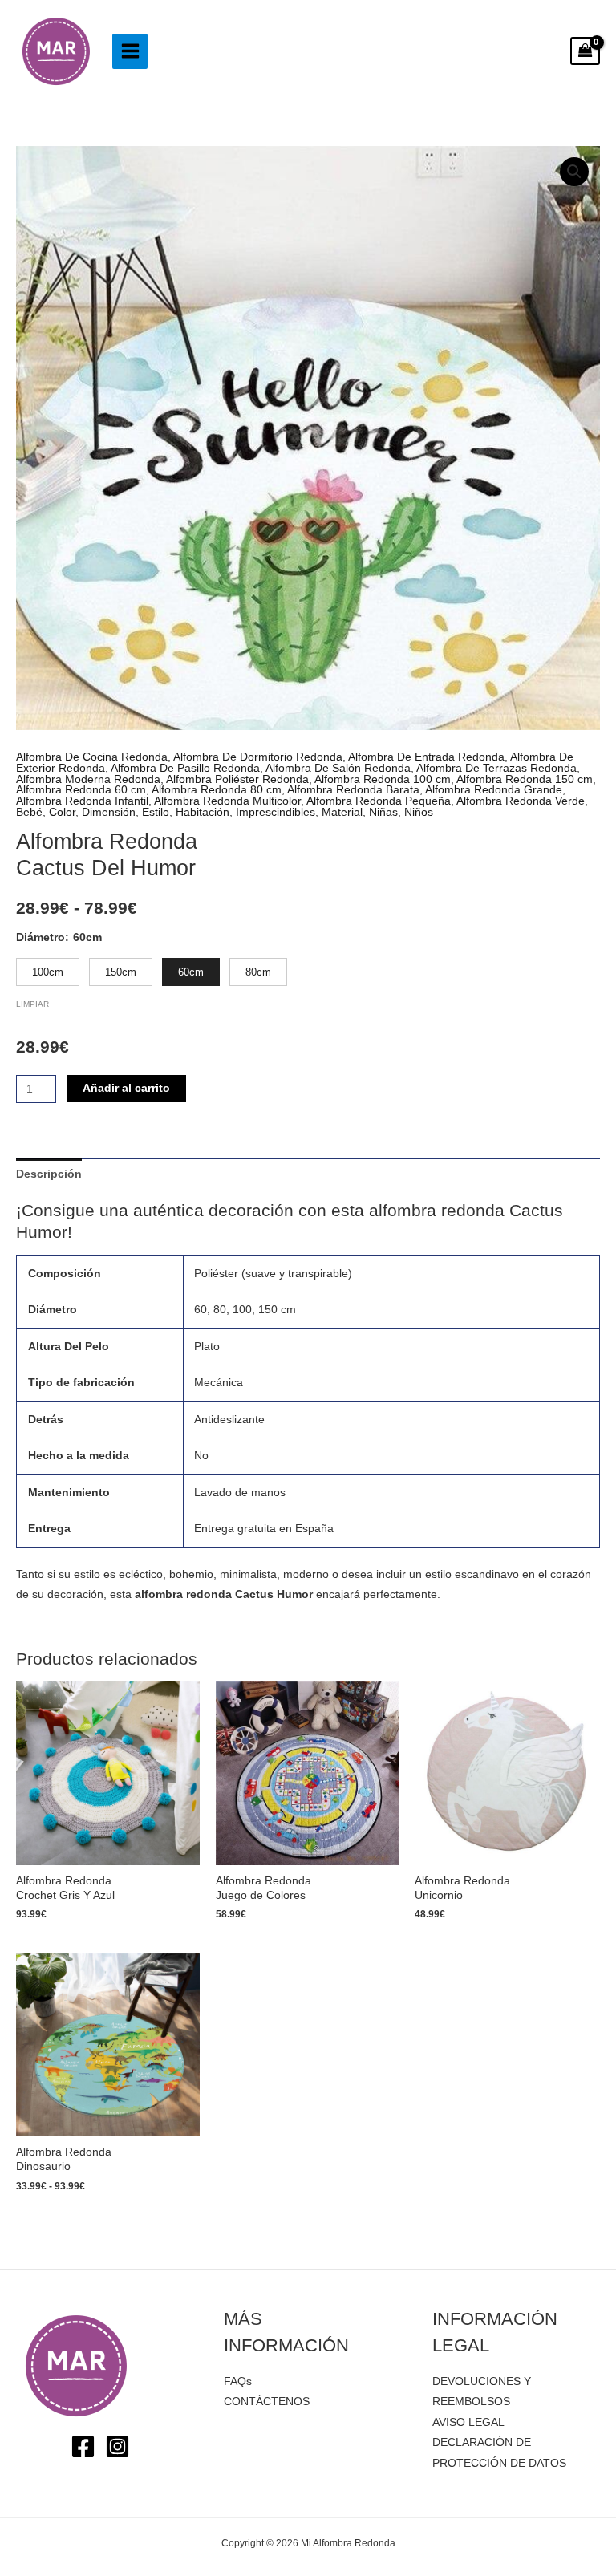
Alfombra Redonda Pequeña (379, 801)
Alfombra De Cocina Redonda (92, 757)
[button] (574, 172)
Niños (419, 812)
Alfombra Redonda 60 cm (81, 790)
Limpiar (32, 1004)
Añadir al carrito (126, 1088)
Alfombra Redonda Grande (494, 790)
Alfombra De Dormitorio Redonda (258, 757)
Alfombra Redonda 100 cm (383, 779)
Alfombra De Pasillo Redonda (185, 768)
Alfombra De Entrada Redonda (426, 757)
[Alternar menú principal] (130, 51)
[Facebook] (83, 2446)
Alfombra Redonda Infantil (82, 801)
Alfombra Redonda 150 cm (525, 779)
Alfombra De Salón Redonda (338, 768)
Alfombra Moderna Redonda (88, 779)
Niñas (383, 812)
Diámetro (41, 937)
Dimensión (109, 812)
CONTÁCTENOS (267, 2402)
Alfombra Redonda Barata (353, 790)
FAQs (238, 2381)
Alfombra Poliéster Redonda (237, 779)
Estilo (156, 812)
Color (62, 812)
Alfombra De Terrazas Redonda (496, 768)
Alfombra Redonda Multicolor (227, 801)
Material (342, 812)
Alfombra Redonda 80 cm (217, 790)
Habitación (203, 812)
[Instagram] (118, 2446)
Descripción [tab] (49, 1174)
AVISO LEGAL (468, 2422)
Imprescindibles (276, 812)
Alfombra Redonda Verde (521, 801)
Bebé (29, 812)
